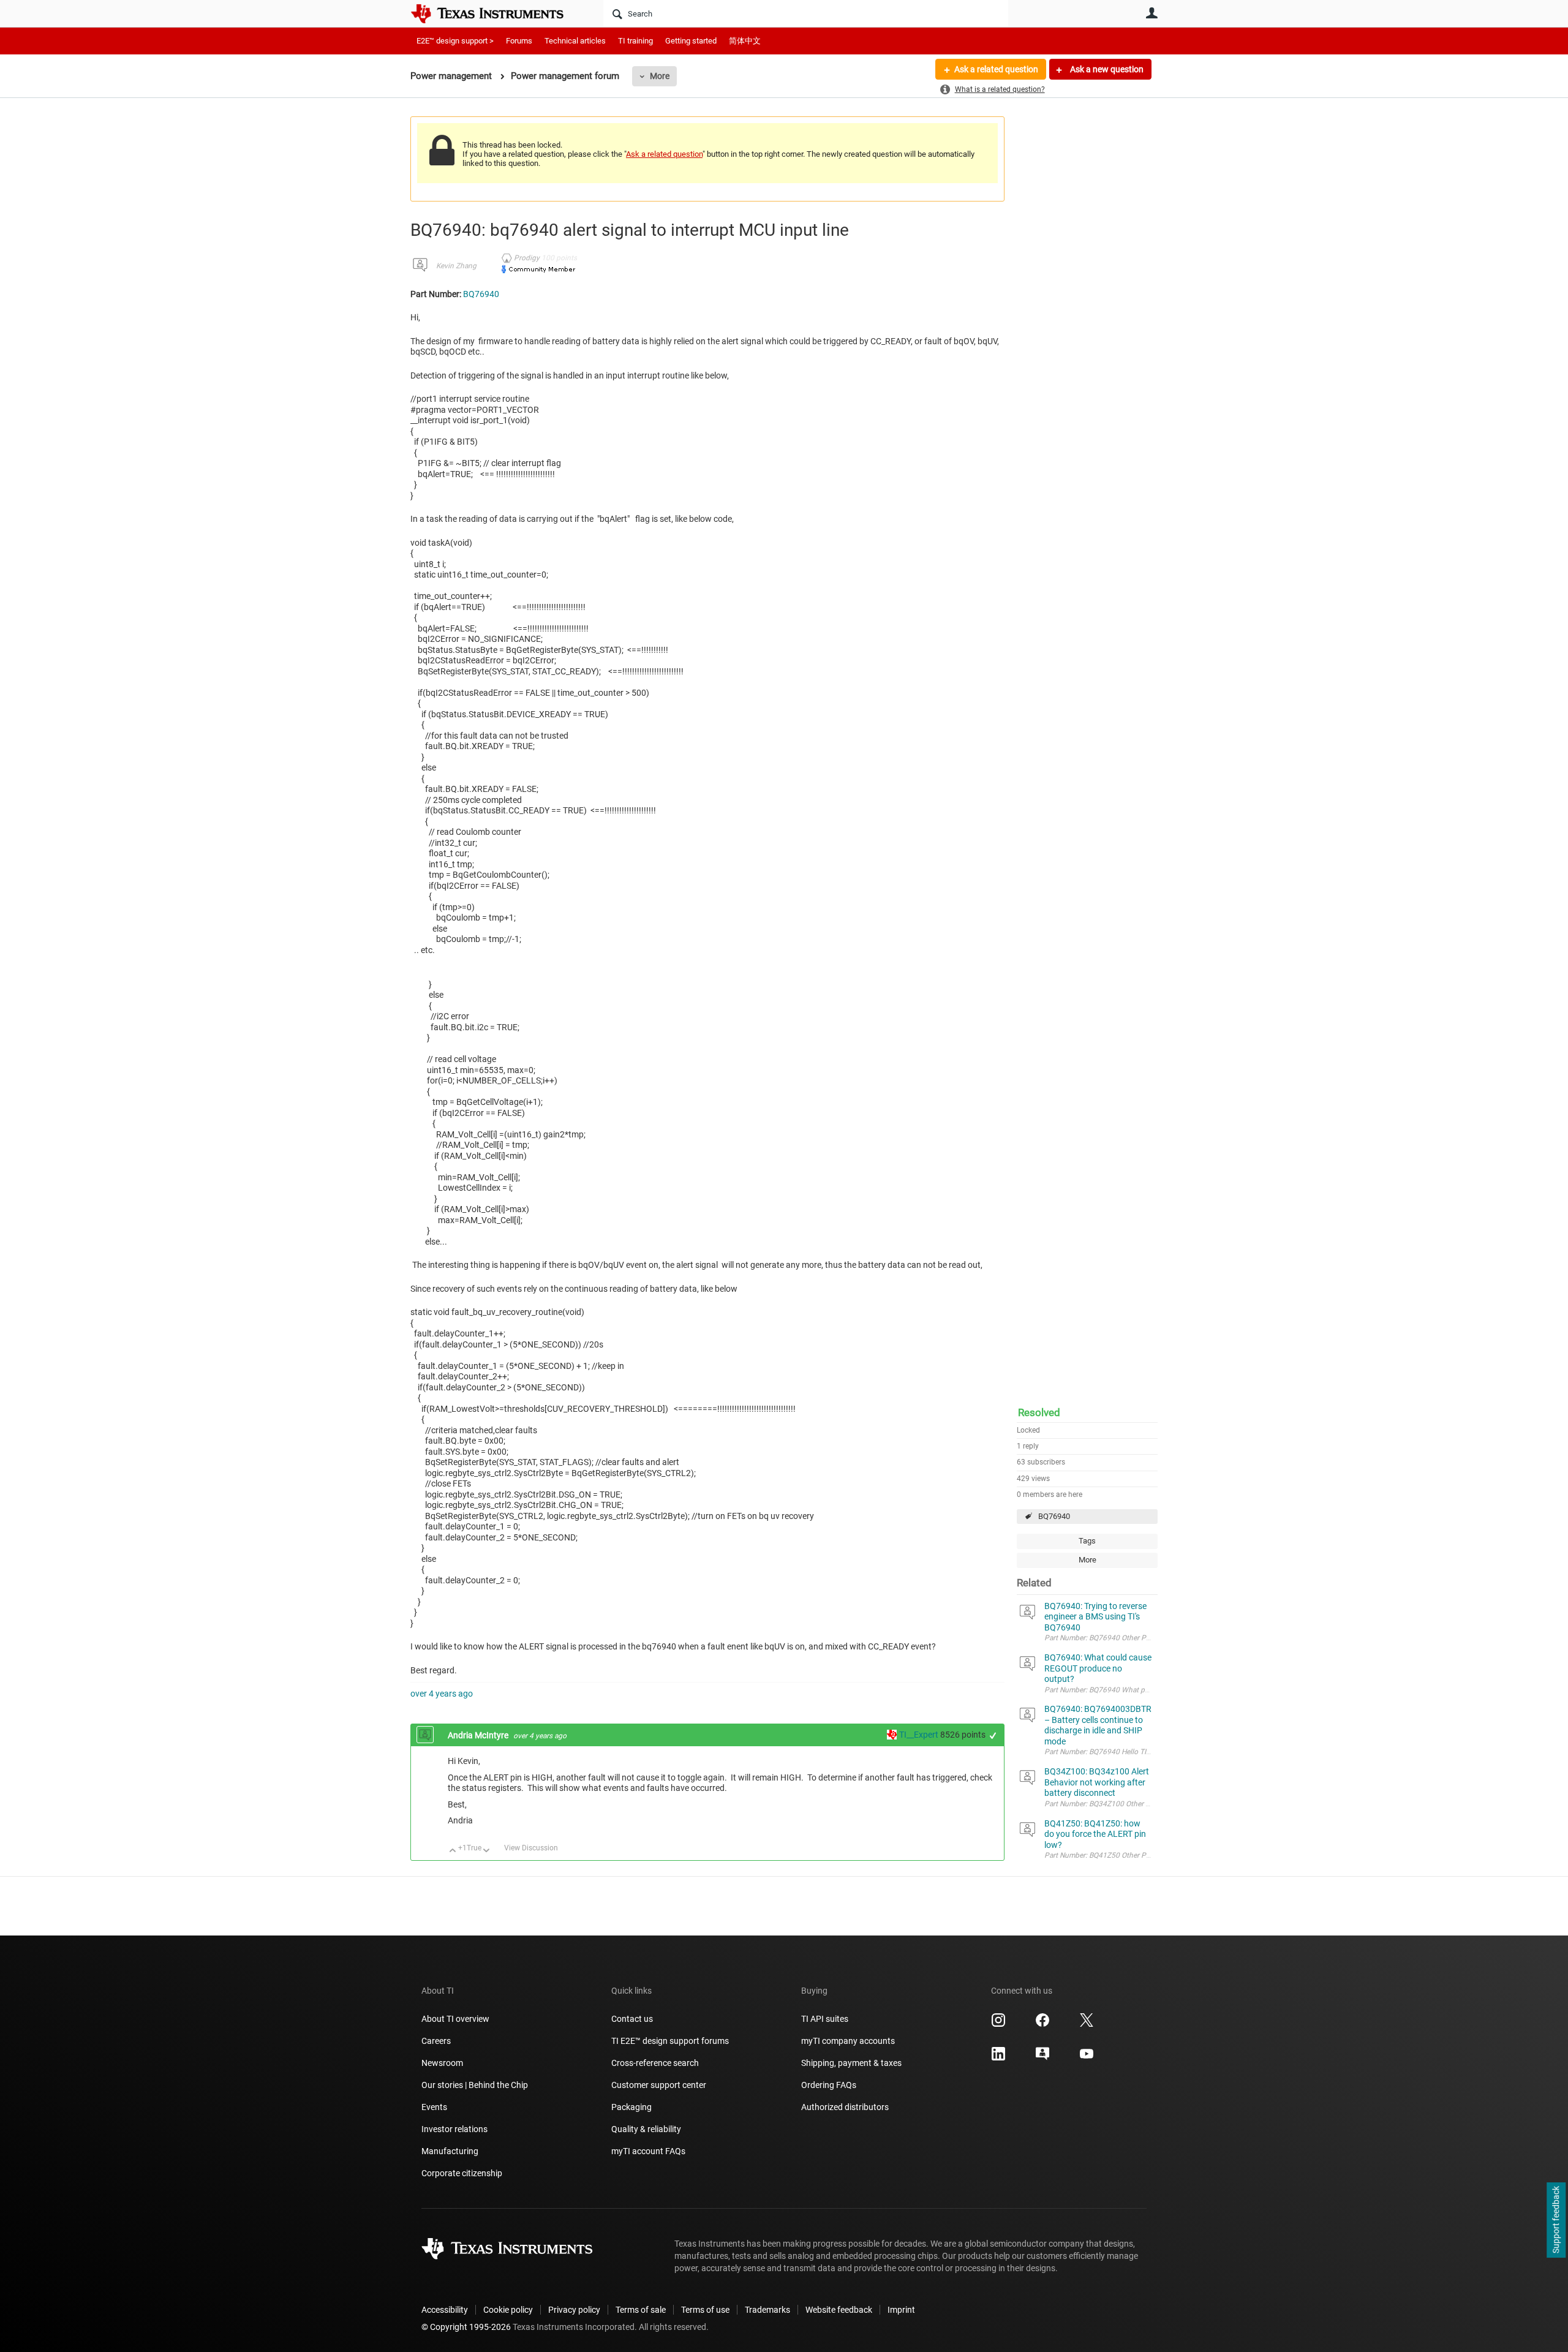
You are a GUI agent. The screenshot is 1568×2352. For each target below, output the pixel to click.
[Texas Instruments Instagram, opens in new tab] (998, 2024)
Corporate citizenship (462, 2173)
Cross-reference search (655, 2063)
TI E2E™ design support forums (670, 2041)
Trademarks (767, 2310)
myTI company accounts (848, 2041)
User (1151, 13)
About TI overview (455, 2019)
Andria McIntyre (479, 1735)
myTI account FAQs (648, 2151)
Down (487, 1851)
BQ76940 (1054, 1516)
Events (434, 2107)
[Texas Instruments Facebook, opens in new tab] (1042, 2024)
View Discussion (531, 1848)
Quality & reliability (646, 2129)
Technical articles (575, 41)
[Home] (496, 13)
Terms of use (705, 2310)
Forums (519, 41)
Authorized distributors (845, 2107)
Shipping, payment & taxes (851, 2063)
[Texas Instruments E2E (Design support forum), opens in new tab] (1042, 2058)
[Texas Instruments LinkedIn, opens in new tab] (998, 2058)
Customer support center (659, 2085)
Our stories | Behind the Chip (475, 2085)
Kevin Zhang (456, 266)
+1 (993, 1736)
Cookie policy (508, 2310)
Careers (436, 2041)
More (660, 76)
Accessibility (445, 2310)
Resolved (1039, 1412)
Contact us (632, 2019)
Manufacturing (450, 2151)
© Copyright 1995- (466, 2327)
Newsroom (442, 2063)
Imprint (901, 2310)
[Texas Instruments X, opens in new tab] (1087, 2024)
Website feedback (839, 2310)
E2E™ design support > (455, 41)
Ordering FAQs (829, 2085)
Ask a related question (996, 69)
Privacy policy (574, 2310)
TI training (635, 41)
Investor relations (454, 2129)
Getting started (691, 41)
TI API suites (825, 2019)
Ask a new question (1106, 69)
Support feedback (1556, 2220)
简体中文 (745, 41)
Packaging (631, 2107)
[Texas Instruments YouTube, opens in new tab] (1087, 2058)
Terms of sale (641, 2310)
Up (453, 1851)
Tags (1087, 1541)
